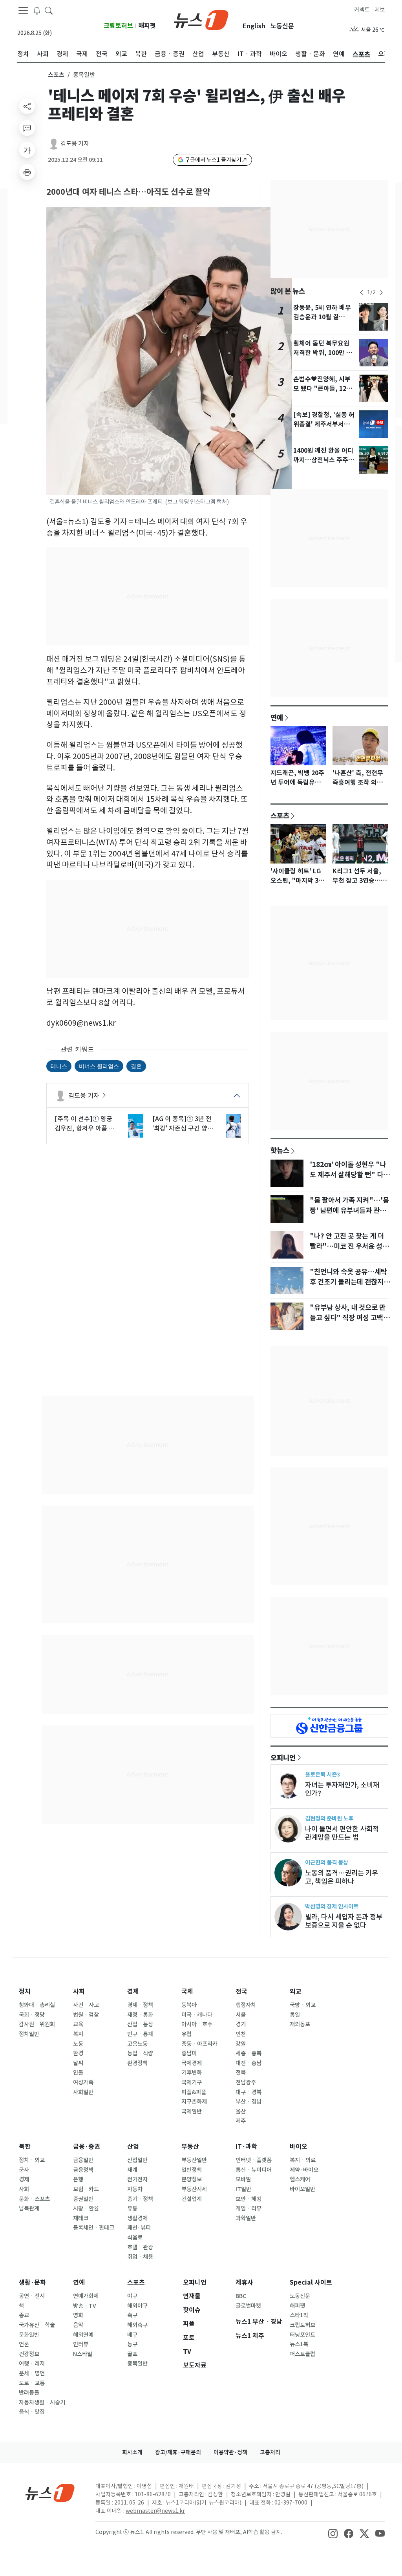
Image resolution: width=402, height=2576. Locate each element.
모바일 (243, 2179)
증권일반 (83, 2199)
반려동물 (29, 2393)
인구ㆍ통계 (140, 2034)
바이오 (299, 2147)
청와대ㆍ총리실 (37, 2005)
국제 (187, 1991)
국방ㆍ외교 (303, 2005)
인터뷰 (81, 2344)
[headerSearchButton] (49, 10)
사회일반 (83, 2092)
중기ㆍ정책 (140, 2199)
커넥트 (362, 10)
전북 (241, 2073)
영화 (78, 2315)
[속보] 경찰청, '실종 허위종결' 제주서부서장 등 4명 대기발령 (324, 424)
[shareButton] (27, 106)
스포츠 (56, 75)
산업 (133, 2147)
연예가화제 (86, 2296)
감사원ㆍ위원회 (37, 2024)
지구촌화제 (194, 2102)
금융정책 (83, 2170)
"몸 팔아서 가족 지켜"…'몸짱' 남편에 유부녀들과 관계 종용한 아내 (349, 1211)
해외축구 (137, 2325)
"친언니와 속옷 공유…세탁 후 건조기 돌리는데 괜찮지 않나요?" (351, 1282)
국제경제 (192, 2063)
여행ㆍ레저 (32, 2364)
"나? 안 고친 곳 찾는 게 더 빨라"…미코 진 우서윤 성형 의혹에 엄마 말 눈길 (349, 1246)
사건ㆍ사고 (86, 2005)
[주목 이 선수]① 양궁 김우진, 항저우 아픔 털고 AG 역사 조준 (85, 1124)
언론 (24, 2344)
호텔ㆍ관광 (140, 2247)
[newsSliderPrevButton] (362, 293)
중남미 (189, 2053)
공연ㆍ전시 (32, 2296)
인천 (241, 2034)
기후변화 (192, 2073)
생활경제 (137, 2218)
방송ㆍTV (85, 2306)
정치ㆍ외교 (32, 2160)
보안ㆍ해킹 (249, 2199)
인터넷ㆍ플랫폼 (254, 2160)
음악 (78, 2325)
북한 (25, 2147)
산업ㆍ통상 (140, 2024)
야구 (132, 2296)
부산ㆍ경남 (249, 2102)
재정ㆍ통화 (140, 2015)
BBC (241, 2296)
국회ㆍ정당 (32, 2015)
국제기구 (192, 2082)
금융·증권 (87, 2147)
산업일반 (137, 2160)
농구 (132, 2344)
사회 (79, 1991)
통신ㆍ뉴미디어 (254, 2170)
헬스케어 (300, 2179)
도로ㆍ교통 (32, 2383)
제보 (380, 10)
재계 (132, 2170)
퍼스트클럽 (302, 2354)
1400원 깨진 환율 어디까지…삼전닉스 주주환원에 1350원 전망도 (324, 460)
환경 (78, 2053)
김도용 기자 (75, 144)
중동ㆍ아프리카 (199, 2044)
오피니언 (283, 1758)
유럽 (186, 2034)
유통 (132, 2208)
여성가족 (83, 2082)
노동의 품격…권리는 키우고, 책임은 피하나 (342, 1877)
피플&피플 (194, 2092)
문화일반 (29, 2335)
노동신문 (282, 26)
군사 (24, 2170)
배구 (132, 2335)
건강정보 (29, 2354)
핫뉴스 (280, 1150)
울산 (241, 2111)
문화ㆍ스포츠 (34, 2199)
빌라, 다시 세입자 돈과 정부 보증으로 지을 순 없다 (344, 1921)
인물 (78, 2073)
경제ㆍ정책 (140, 2005)
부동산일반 (194, 2160)
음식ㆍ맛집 (32, 2412)
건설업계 (192, 2199)
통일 (295, 2015)
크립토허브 (118, 26)
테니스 (59, 1066)
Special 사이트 (311, 2282)
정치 (25, 1991)
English (254, 26)
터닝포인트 (302, 2335)
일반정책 (192, 2170)
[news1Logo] (50, 2493)
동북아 (189, 2005)
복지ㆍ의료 (303, 2160)
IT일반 (243, 2189)
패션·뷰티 (139, 2228)
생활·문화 (32, 2282)
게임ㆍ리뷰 (249, 2208)
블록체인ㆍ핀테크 (94, 2228)
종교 (24, 2315)
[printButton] (27, 172)
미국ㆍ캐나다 (197, 2015)
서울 (241, 2015)
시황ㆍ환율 (86, 2208)
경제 (133, 1991)
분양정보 (192, 2179)
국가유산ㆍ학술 (37, 2325)
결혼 (136, 1066)
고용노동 (137, 2044)
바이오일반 (302, 2189)
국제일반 (192, 2111)
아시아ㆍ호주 (197, 2024)
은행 (78, 2179)
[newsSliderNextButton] (381, 293)
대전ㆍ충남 (249, 2063)
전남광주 (246, 2082)
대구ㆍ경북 (249, 2092)
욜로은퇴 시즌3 (323, 1774)
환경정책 (137, 2063)
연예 (277, 717)
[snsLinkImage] (333, 2533)
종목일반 (137, 2364)
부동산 (190, 2147)
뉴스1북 (299, 2344)
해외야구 (137, 2306)
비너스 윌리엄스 (99, 1066)
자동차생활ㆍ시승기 (42, 2402)
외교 (296, 1991)
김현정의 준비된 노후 (329, 1818)
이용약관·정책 (230, 2452)
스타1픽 (299, 2315)
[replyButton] (27, 128)
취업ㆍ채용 (140, 2257)
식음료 (135, 2238)
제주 (241, 2121)
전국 (241, 1991)
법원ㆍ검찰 (86, 2015)
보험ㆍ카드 (86, 2189)
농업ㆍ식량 (140, 2053)
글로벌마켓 (248, 2306)
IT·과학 (246, 2147)
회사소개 (132, 2452)
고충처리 (270, 2452)
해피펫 (147, 26)
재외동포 (300, 2024)
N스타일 (83, 2354)
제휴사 (244, 2282)
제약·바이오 (304, 2170)
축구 (132, 2315)
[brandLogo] (201, 19)
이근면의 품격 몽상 (327, 1862)
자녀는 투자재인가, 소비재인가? (342, 1789)
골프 (132, 2354)
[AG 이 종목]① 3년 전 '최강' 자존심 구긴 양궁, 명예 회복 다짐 (184, 1124)
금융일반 (83, 2160)
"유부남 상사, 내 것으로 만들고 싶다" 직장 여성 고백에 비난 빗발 (350, 1318)
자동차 (135, 2189)
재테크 (81, 2218)
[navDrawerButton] (23, 11)
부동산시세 (194, 2189)
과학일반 (246, 2218)
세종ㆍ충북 (249, 2053)
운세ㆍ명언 (32, 2373)
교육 (78, 2024)
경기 (241, 2024)
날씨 (78, 2063)
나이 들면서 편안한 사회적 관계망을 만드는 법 (342, 1833)
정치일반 (29, 2034)
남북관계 (29, 2208)
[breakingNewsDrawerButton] (37, 10)
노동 (78, 2044)
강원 (241, 2044)
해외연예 (83, 2335)
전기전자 (137, 2179)
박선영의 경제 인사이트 (332, 1906)
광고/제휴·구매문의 (178, 2452)
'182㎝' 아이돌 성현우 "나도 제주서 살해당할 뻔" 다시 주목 (350, 1175)
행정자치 (246, 2005)
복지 (78, 2034)
